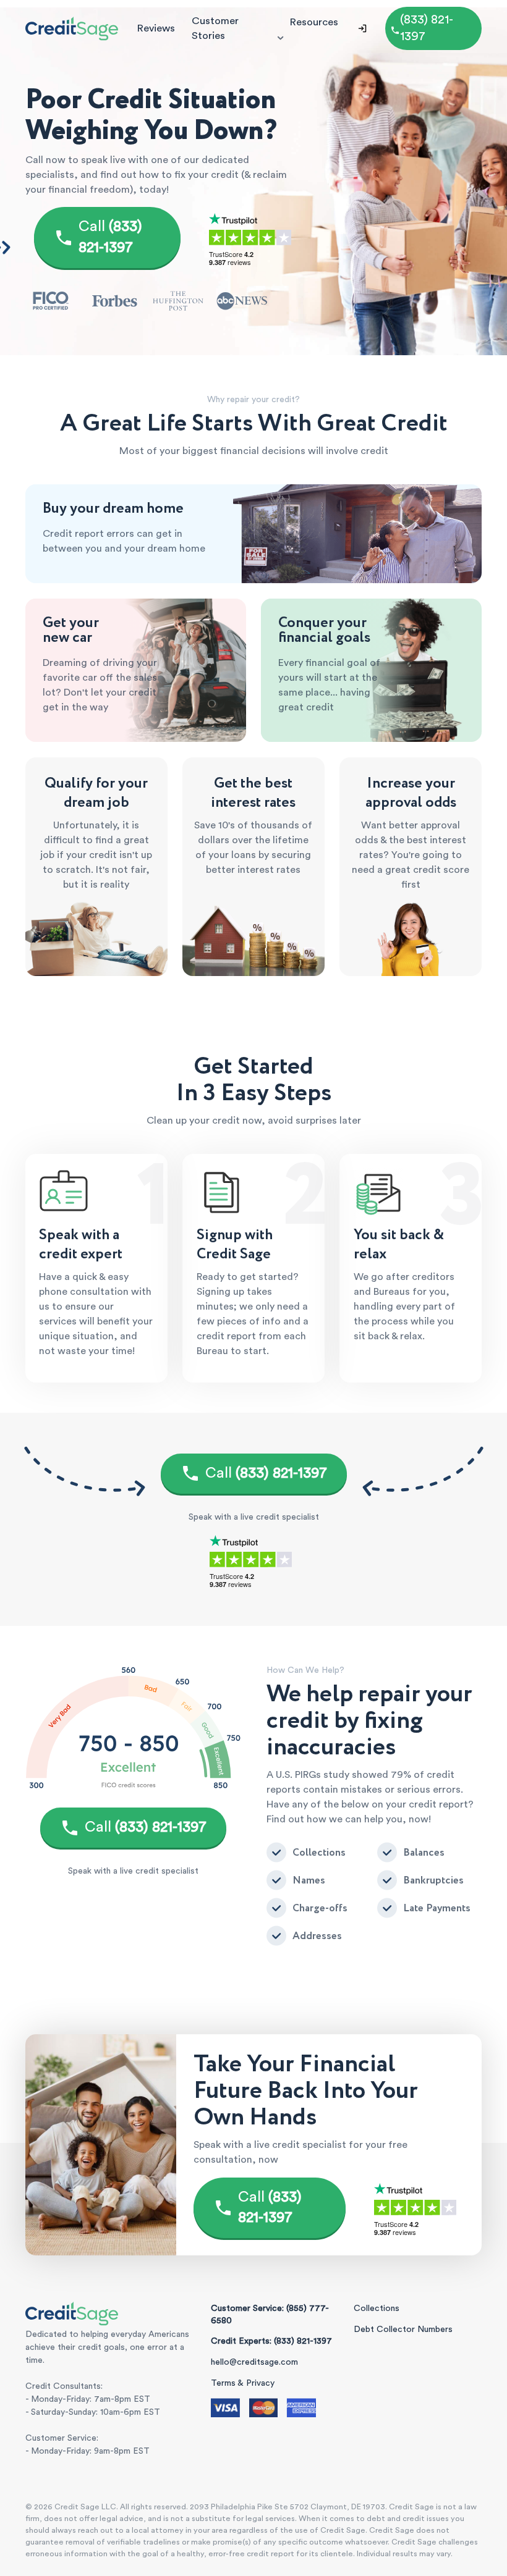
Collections (377, 2309)
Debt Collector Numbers (403, 2330)
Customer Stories (215, 28)
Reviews (156, 28)
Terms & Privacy (243, 2383)
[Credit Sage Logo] (72, 28)
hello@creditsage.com (254, 2362)
